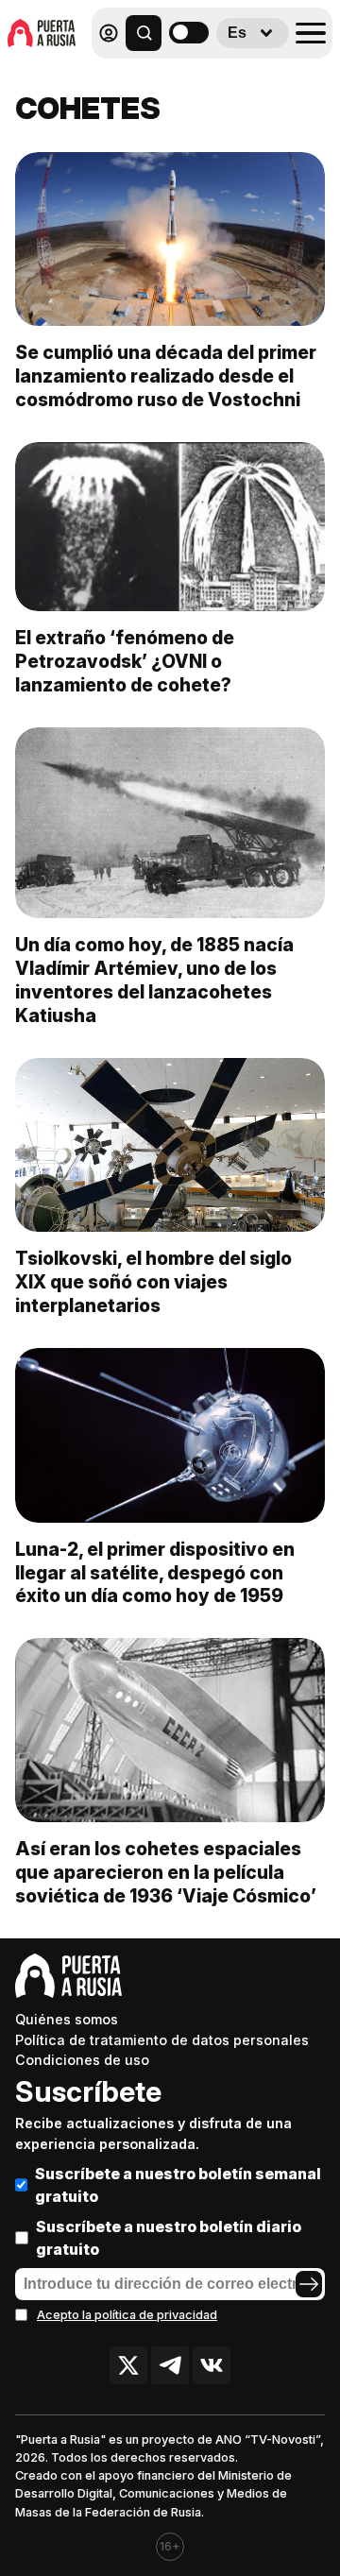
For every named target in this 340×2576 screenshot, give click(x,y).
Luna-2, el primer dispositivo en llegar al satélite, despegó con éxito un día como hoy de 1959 (155, 1573)
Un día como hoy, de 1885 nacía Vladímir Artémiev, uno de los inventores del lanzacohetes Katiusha (154, 980)
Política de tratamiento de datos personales (162, 2040)
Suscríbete (88, 2091)
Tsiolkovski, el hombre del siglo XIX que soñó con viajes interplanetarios (153, 1282)
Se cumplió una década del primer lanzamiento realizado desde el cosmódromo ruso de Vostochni (166, 376)
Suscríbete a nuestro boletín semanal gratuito (178, 2185)
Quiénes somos (67, 2019)
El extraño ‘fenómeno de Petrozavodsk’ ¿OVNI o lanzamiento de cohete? (125, 661)
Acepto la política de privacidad (127, 2315)
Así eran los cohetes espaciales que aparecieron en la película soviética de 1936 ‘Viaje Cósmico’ (166, 1872)
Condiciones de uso (82, 2060)
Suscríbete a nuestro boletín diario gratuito (169, 2238)
